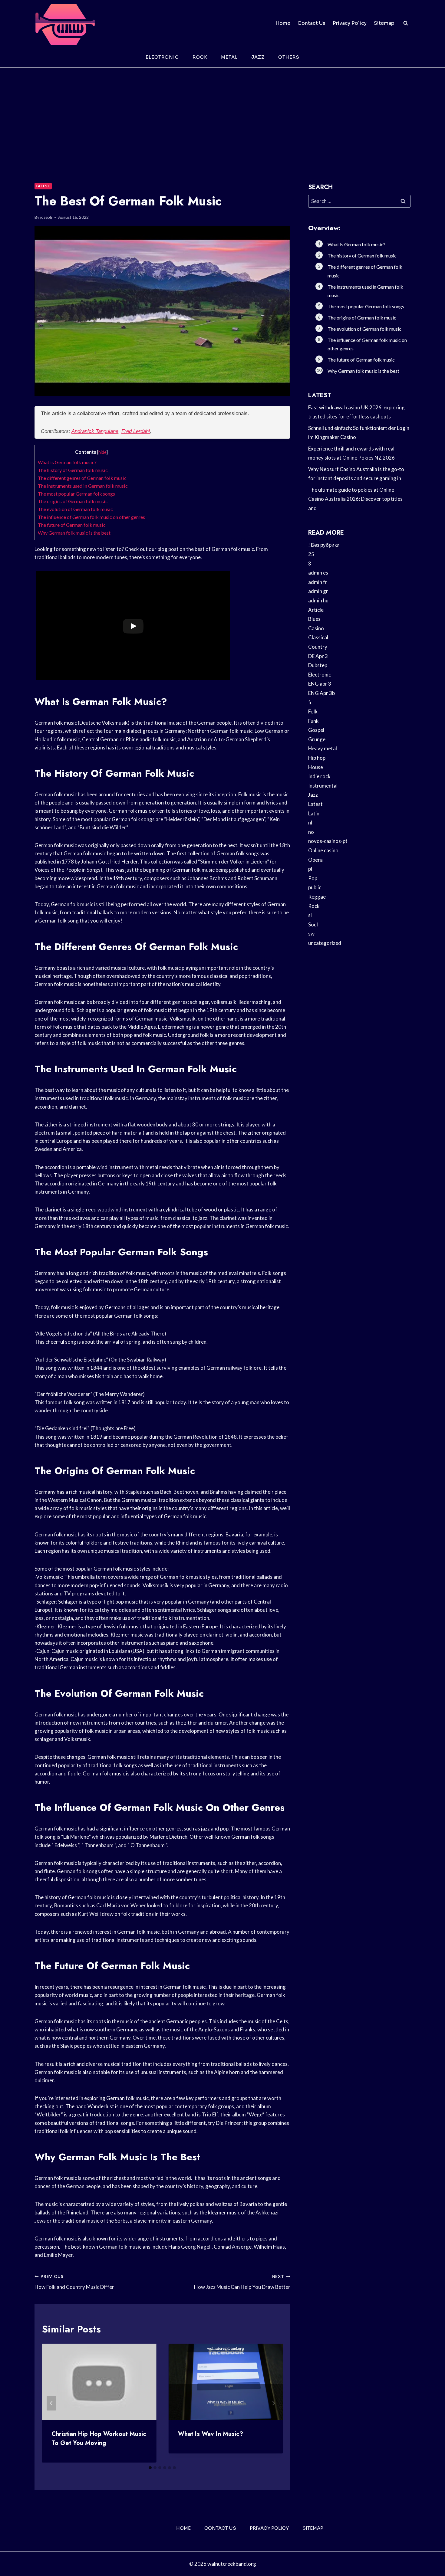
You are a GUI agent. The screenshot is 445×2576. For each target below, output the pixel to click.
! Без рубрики (324, 545)
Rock (200, 57)
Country (318, 647)
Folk (313, 711)
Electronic (162, 57)
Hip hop (317, 758)
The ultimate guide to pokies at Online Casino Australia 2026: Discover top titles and (355, 499)
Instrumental (323, 786)
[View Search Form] (406, 23)
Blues (314, 619)
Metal (229, 57)
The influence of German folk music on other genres (91, 517)
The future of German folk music (72, 525)
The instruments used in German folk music (83, 486)
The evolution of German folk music (75, 509)
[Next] (273, 2403)
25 (311, 554)
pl (310, 869)
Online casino (323, 850)
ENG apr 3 (320, 684)
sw (311, 934)
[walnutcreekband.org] (65, 23)
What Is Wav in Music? (211, 2434)
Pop (313, 878)
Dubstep (318, 665)
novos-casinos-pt (328, 841)
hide (102, 452)
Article (316, 610)
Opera (315, 860)
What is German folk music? (67, 462)
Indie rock (319, 776)
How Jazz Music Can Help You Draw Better (242, 2282)
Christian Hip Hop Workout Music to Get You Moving (99, 2438)
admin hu (318, 600)
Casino (316, 628)
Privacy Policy (350, 23)
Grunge (317, 739)
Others (289, 57)
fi (310, 702)
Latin (314, 813)
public (315, 887)
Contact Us (311, 23)
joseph (46, 217)
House (316, 767)
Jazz (258, 57)
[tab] (150, 2468)
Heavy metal (323, 748)
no (311, 832)
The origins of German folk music (73, 501)
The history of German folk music (73, 470)
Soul (313, 924)
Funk (313, 721)
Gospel (316, 730)
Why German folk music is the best (74, 533)
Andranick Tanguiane (95, 431)
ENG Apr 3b (321, 693)
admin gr (318, 591)
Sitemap (384, 23)
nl (310, 823)
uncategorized (325, 943)
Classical (318, 637)
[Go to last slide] (51, 2403)
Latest (43, 186)
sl (310, 915)
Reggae (317, 897)
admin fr (318, 582)
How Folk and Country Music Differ (74, 2282)
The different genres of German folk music (82, 478)
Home (283, 23)
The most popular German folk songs (76, 494)
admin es (318, 573)
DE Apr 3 (318, 656)
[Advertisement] (222, 113)
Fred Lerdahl (136, 431)
